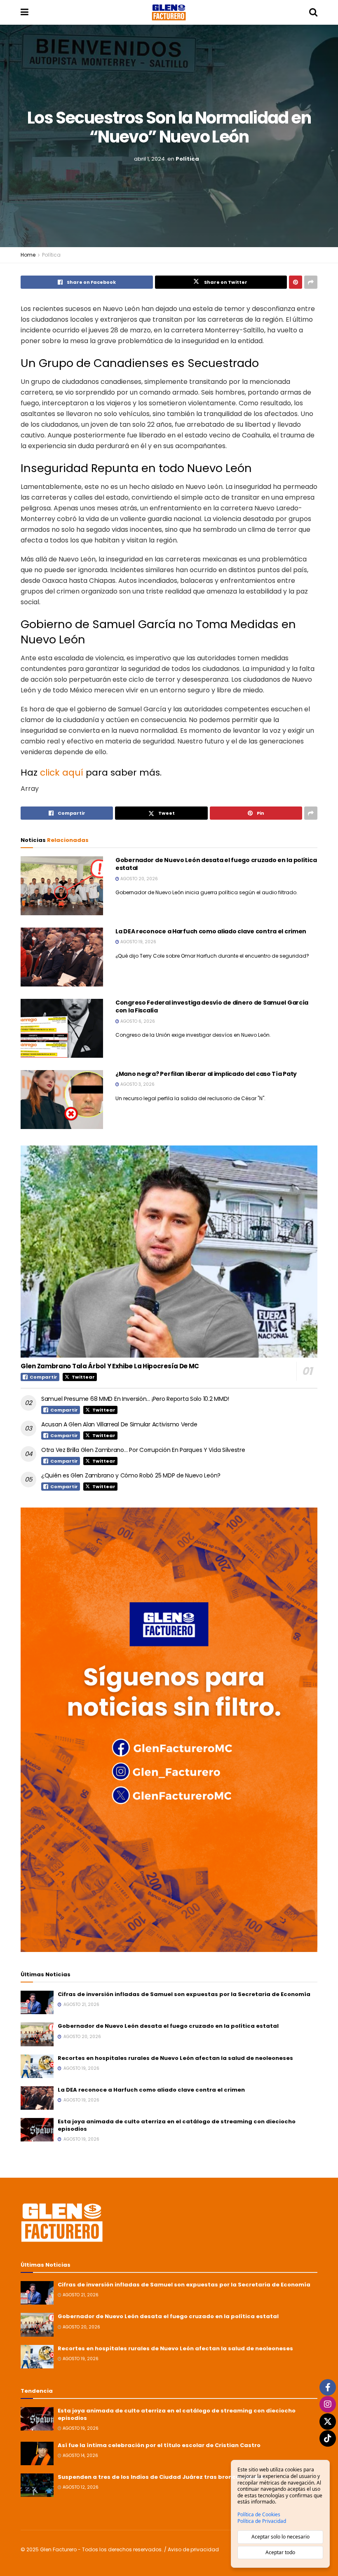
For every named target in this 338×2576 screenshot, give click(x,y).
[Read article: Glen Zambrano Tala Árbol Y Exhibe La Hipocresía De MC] (169, 1252)
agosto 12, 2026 (80, 2487)
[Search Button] (313, 12)
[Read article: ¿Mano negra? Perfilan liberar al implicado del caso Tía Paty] (62, 1100)
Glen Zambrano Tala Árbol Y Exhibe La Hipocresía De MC (110, 1366)
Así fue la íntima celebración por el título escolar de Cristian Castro (159, 2445)
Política (187, 159)
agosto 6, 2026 (137, 1021)
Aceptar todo (280, 2552)
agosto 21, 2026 (80, 2295)
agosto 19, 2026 (138, 942)
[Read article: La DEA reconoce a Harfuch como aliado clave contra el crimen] (62, 957)
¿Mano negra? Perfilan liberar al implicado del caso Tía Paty (206, 1074)
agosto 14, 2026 (80, 2456)
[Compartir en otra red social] (311, 282)
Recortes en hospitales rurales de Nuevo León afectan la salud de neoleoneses (175, 2058)
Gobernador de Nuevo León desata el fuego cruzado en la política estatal (216, 864)
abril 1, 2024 (149, 159)
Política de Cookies (259, 2515)
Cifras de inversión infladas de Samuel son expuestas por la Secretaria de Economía (184, 1994)
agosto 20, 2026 (138, 879)
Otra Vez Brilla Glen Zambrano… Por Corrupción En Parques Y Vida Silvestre (143, 1450)
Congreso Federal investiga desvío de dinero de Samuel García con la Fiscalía (212, 1007)
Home (28, 255)
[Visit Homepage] (169, 12)
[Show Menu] (25, 12)
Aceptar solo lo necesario (280, 2537)
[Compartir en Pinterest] (296, 282)
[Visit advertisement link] (169, 1730)
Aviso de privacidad (193, 2549)
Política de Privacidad (262, 2521)
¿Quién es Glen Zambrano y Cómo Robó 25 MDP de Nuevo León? (131, 1475)
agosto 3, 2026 (137, 1084)
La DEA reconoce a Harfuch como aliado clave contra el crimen (211, 931)
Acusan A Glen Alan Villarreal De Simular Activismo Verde (119, 1424)
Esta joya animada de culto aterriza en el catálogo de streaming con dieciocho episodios (177, 2125)
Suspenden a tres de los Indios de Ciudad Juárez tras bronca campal (161, 2477)
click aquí (62, 773)
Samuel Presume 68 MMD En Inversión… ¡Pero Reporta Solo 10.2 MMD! (135, 1399)
